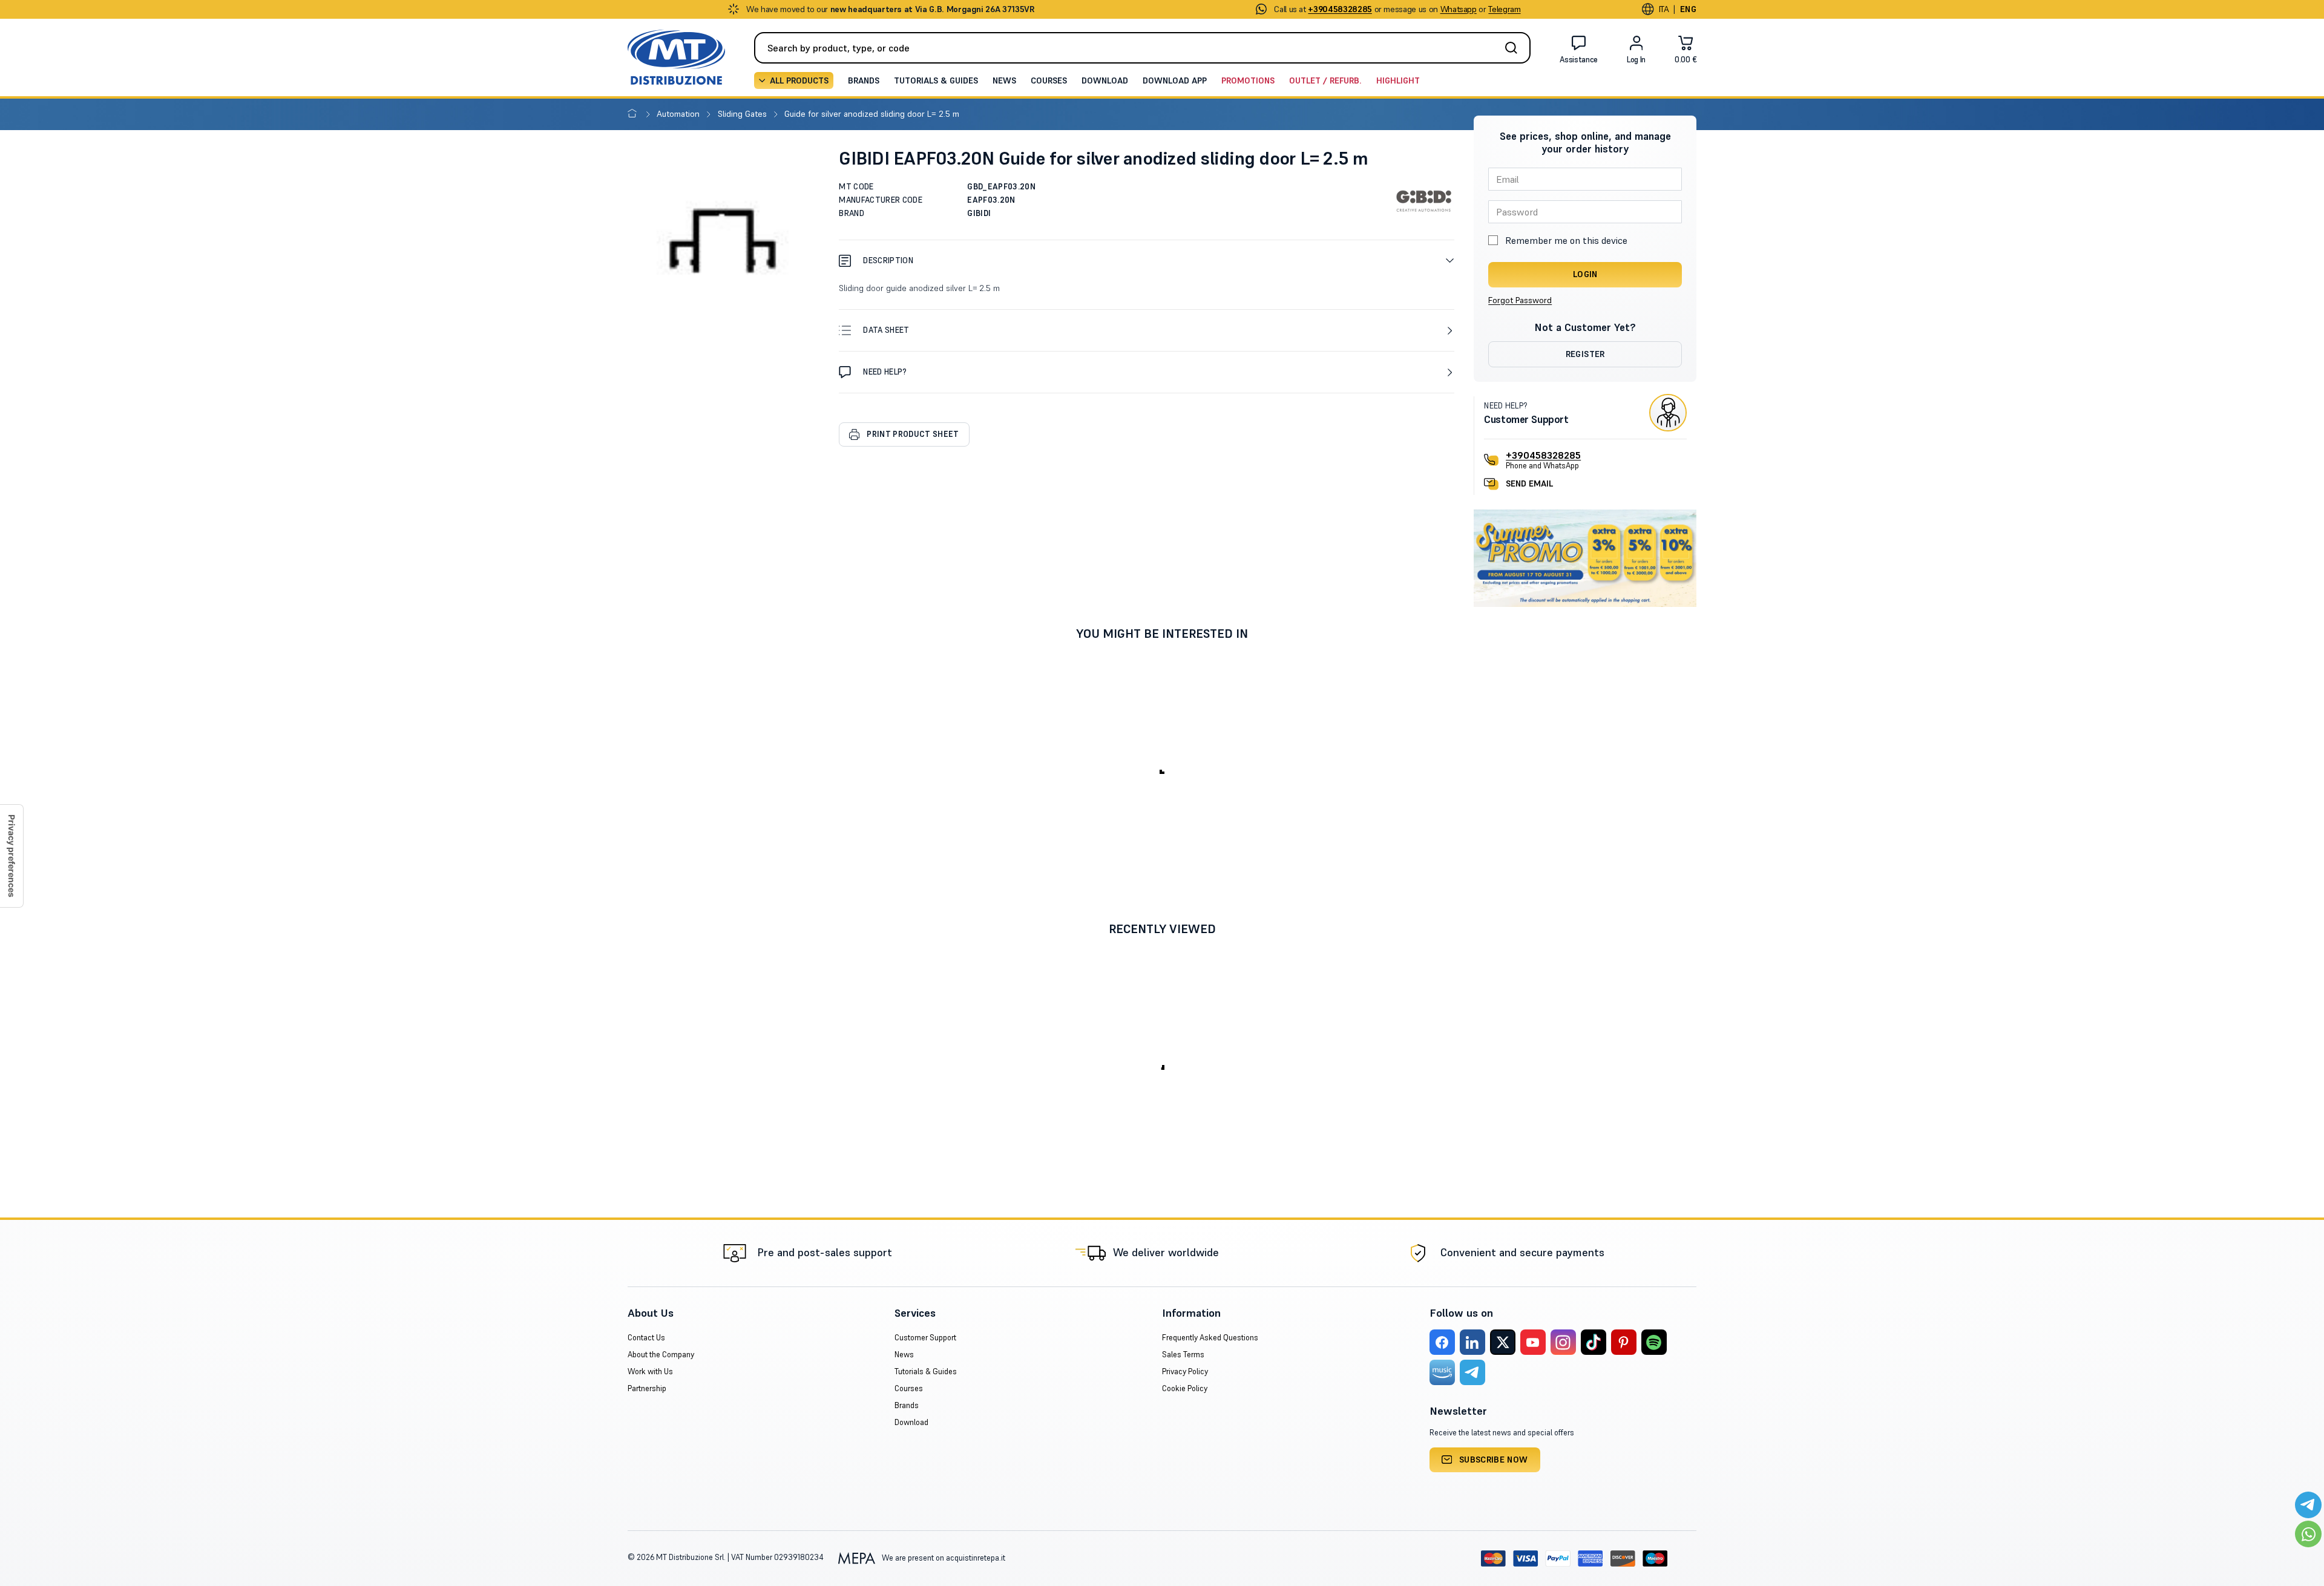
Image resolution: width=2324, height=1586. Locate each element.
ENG (1688, 9)
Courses (1049, 80)
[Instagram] (1563, 1342)
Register (1585, 354)
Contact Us (646, 1338)
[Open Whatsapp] (2308, 1534)
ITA (1664, 9)
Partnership (647, 1388)
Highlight (1398, 80)
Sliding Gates (743, 114)
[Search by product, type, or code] (1515, 48)
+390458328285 (1543, 455)
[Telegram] (1472, 1372)
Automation (679, 114)
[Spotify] (1654, 1342)
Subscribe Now (1494, 1460)
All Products (799, 80)
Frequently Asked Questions (1210, 1338)
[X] (1503, 1342)
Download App (1175, 80)
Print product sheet (913, 434)
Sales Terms (1183, 1355)
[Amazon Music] (1442, 1372)
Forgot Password (1520, 300)
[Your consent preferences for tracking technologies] (11, 856)
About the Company (661, 1355)
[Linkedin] (1472, 1342)
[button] (1147, 261)
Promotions (1248, 80)
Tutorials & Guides (936, 80)
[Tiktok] (1594, 1342)
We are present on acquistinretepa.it (943, 1558)
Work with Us (650, 1371)
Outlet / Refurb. (1325, 80)
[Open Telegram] (2308, 1505)
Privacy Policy (1185, 1371)
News (1004, 80)
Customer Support (925, 1338)
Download (1105, 80)
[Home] (635, 114)
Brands (864, 80)
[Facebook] (1442, 1342)
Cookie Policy (1185, 1388)
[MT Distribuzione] (676, 57)
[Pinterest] (1624, 1342)
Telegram (1504, 9)
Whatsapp (1459, 9)
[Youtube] (1533, 1342)
